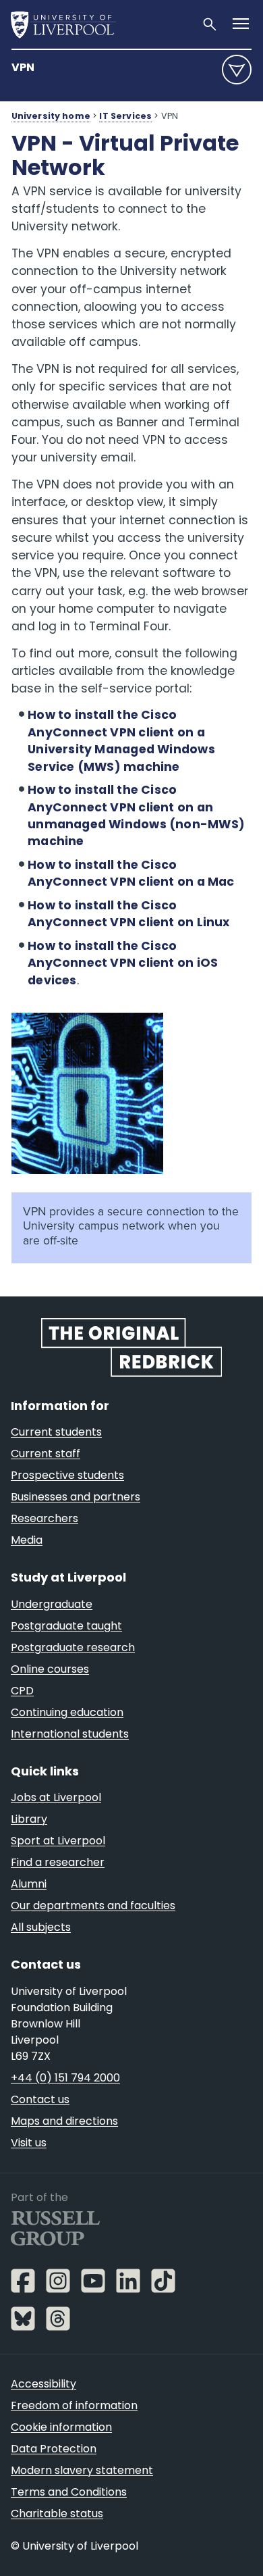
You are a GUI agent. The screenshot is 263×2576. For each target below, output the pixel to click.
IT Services (125, 116)
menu (237, 70)
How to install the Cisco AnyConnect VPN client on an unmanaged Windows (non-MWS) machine (136, 816)
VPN (23, 67)
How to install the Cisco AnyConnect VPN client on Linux (129, 914)
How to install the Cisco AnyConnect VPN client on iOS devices (123, 963)
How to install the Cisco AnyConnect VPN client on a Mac (131, 874)
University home (51, 116)
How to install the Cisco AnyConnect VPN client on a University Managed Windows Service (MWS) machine (121, 741)
